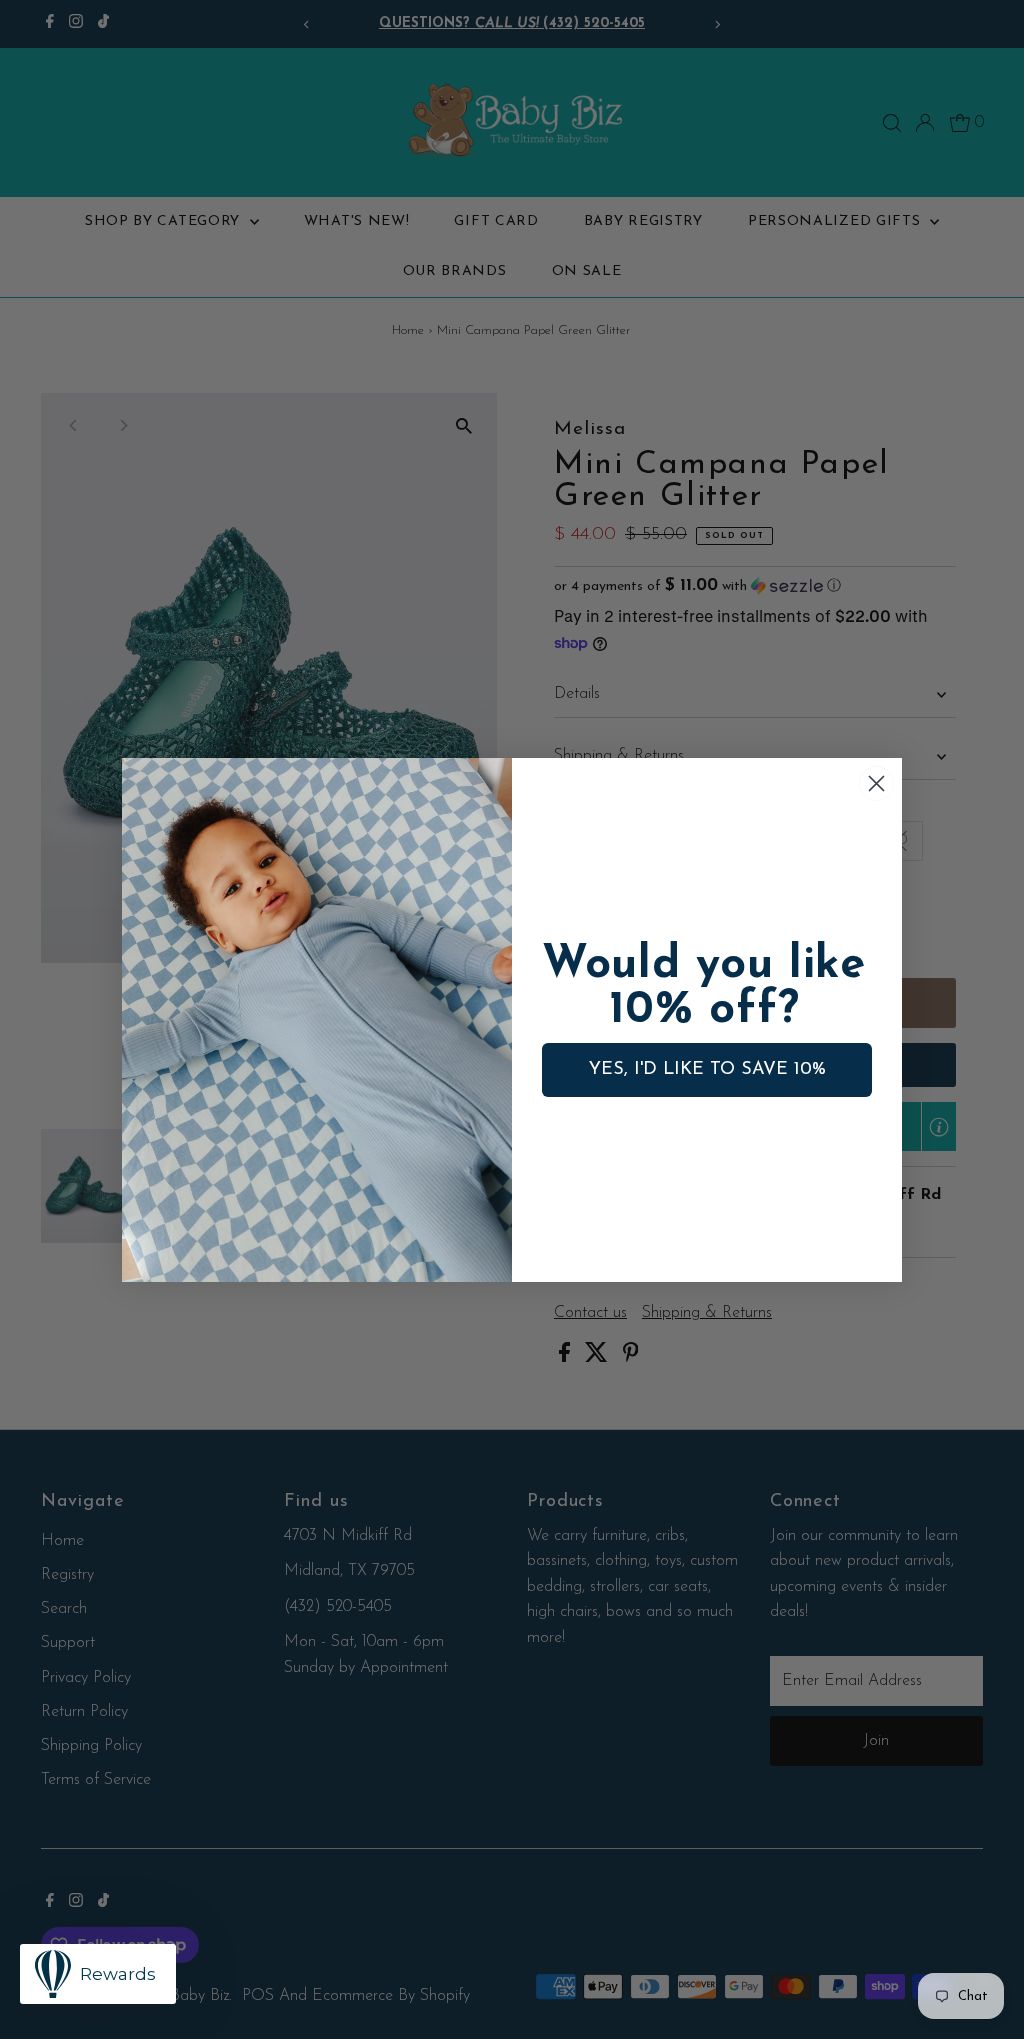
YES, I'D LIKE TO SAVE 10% (707, 1070)
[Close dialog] (876, 783)
